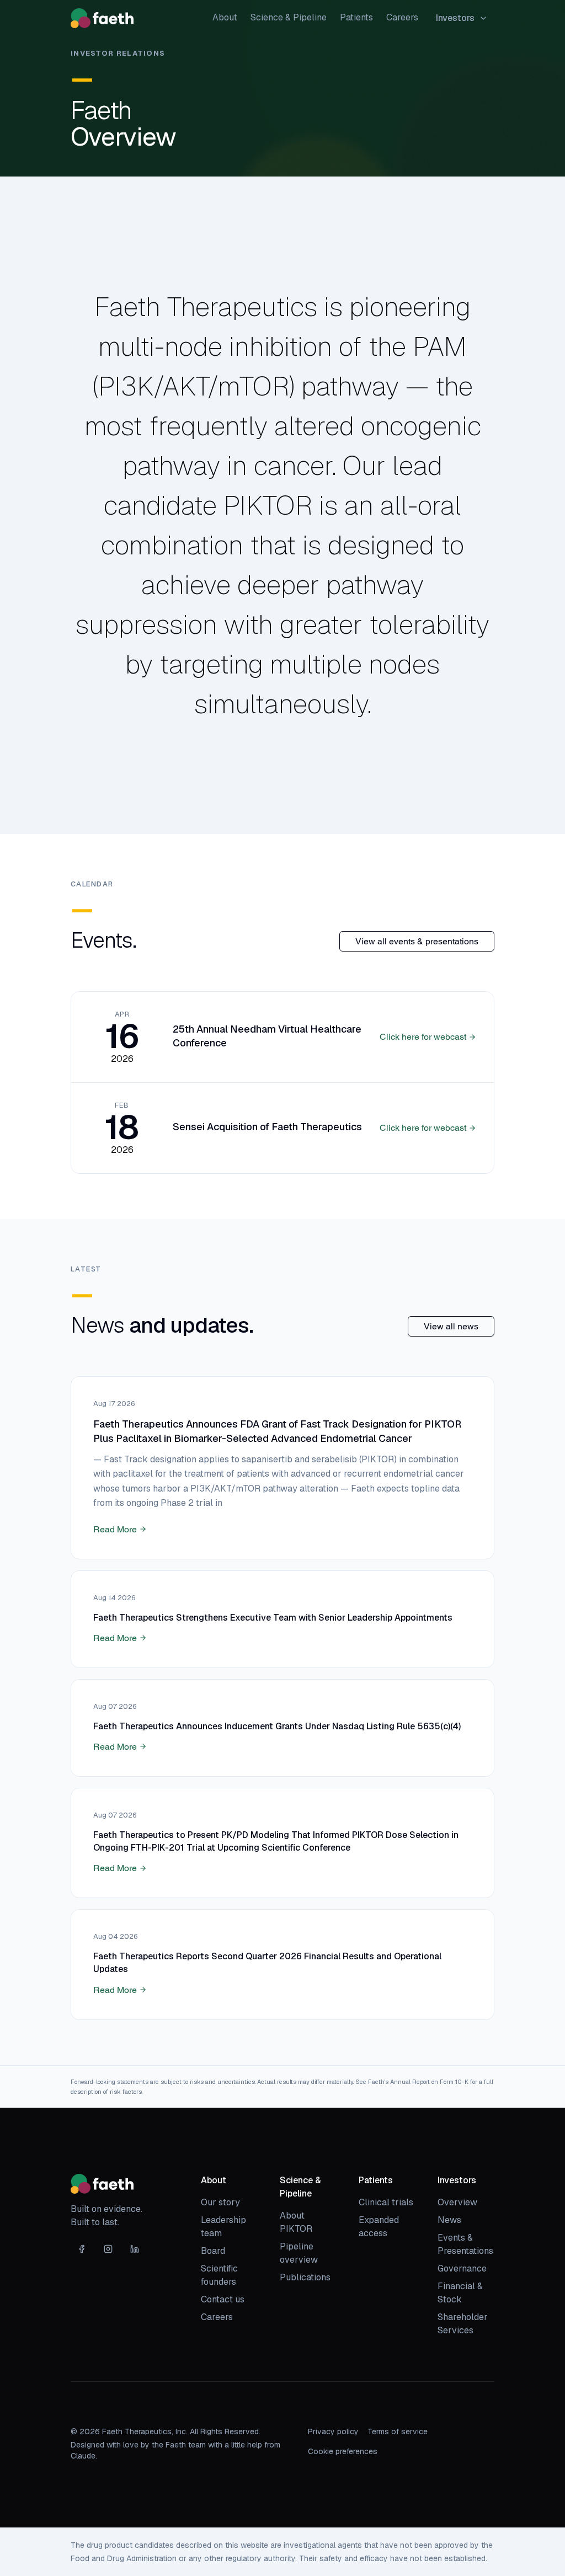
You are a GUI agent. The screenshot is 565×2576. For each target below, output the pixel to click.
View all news (451, 1326)
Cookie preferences (343, 2451)
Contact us (223, 2299)
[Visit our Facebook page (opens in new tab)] (82, 2249)
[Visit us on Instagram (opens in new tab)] (108, 2249)
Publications (305, 2277)
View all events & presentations (417, 941)
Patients (356, 17)
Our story (220, 2202)
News (449, 2220)
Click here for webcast (423, 1037)
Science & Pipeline (289, 17)
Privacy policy (333, 2431)
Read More (115, 1529)
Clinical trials (386, 2202)
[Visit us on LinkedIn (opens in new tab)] (135, 2249)
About (225, 17)
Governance (462, 2268)
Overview (457, 2202)
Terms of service (398, 2431)
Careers (402, 17)
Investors (455, 18)
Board (213, 2251)
